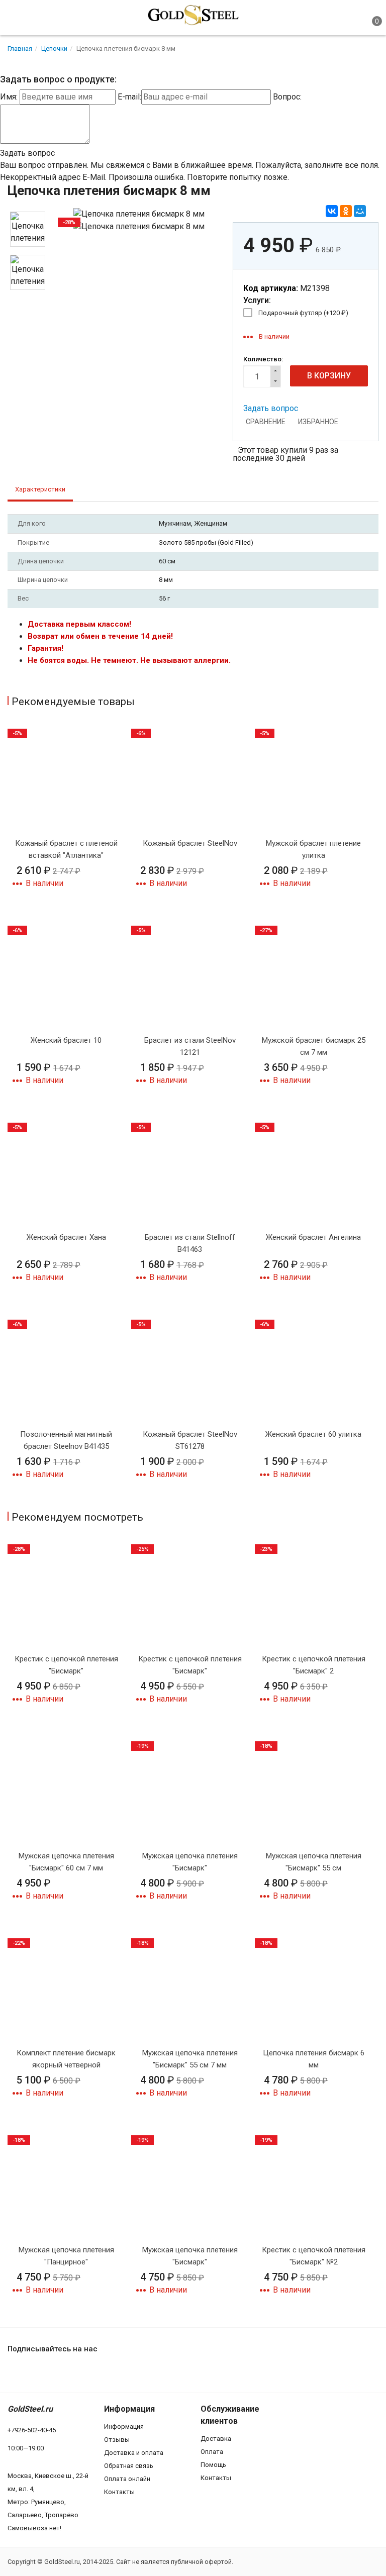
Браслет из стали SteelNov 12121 (190, 1046)
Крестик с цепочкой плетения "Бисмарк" (66, 1665)
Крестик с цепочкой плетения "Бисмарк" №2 (314, 2256)
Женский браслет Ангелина (313, 1237)
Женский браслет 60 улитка (313, 1434)
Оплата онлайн (127, 2479)
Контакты (119, 2492)
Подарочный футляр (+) (303, 313)
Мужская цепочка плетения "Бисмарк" (190, 1862)
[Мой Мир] (360, 211)
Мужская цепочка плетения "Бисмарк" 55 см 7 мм (190, 2059)
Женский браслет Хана (66, 1237)
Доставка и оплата (134, 2453)
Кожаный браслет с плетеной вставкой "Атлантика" (66, 849)
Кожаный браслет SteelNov (190, 843)
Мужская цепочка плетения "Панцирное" (66, 2256)
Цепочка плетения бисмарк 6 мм (314, 2059)
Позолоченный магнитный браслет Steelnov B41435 (66, 1440)
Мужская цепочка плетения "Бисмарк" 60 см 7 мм (66, 1862)
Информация (124, 2426)
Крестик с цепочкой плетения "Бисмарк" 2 (314, 1665)
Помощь (213, 2465)
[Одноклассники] (346, 211)
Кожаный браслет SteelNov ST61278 (190, 1440)
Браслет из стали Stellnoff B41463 (190, 1243)
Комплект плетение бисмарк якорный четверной (66, 2059)
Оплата (212, 2452)
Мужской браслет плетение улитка (313, 849)
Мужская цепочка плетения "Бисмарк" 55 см (314, 1862)
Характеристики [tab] (40, 489)
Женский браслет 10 (66, 1040)
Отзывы (117, 2440)
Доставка (216, 2439)
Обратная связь (129, 2466)
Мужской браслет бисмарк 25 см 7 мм (314, 1046)
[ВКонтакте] (332, 211)
